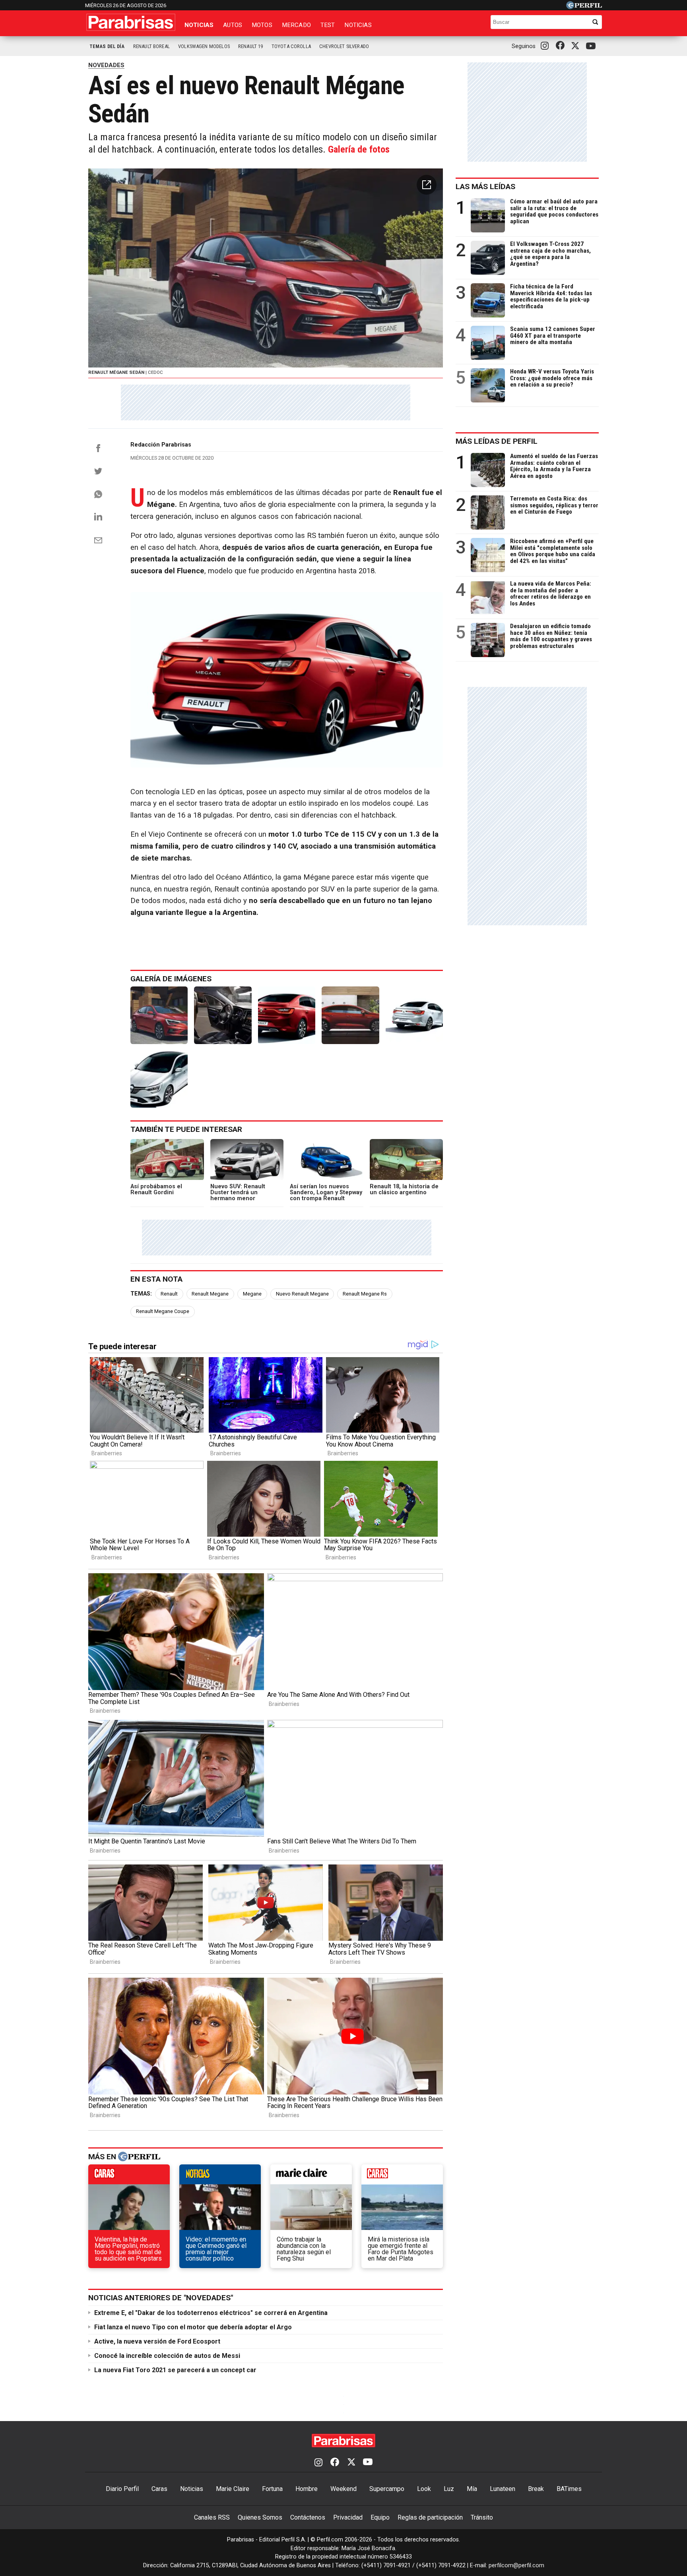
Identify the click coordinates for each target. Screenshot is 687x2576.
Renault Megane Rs (365, 1294)
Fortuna (272, 2489)
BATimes (569, 2489)
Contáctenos (308, 2517)
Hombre (307, 2489)
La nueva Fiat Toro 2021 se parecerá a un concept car (175, 2370)
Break (536, 2489)
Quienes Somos (260, 2517)
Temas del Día (107, 46)
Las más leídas (485, 187)
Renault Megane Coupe (163, 1311)
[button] (427, 185)
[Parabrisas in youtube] (592, 46)
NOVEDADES (106, 65)
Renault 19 (251, 46)
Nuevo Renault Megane (302, 1294)
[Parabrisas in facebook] (562, 46)
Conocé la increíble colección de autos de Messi (167, 2356)
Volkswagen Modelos (204, 46)
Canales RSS (212, 2517)
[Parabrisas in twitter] (577, 46)
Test (328, 25)
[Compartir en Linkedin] (98, 516)
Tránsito (482, 2517)
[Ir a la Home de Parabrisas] (131, 22)
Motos (262, 25)
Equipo (380, 2517)
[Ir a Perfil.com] (584, 7)
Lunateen (503, 2489)
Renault (169, 1294)
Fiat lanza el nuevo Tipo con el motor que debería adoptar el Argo (193, 2327)
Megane (252, 1294)
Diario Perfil (122, 2489)
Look (424, 2489)
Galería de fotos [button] (359, 149)
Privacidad (348, 2517)
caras (129, 2176)
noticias (220, 2176)
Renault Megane (210, 1294)
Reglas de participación (430, 2517)
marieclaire (311, 2176)
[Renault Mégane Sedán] (159, 1015)
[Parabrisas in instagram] (547, 46)
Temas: (141, 1294)
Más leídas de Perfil (497, 441)
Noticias (199, 25)
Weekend (343, 2489)
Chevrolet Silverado (344, 46)
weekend (402, 2176)
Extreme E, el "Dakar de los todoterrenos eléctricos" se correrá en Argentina (211, 2313)
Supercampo (387, 2489)
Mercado (296, 25)
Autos (233, 25)
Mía (472, 2489)
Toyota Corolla (291, 46)
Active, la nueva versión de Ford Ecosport (157, 2341)
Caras (159, 2489)
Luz (449, 2489)
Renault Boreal (151, 46)
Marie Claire (233, 2489)
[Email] (98, 540)
